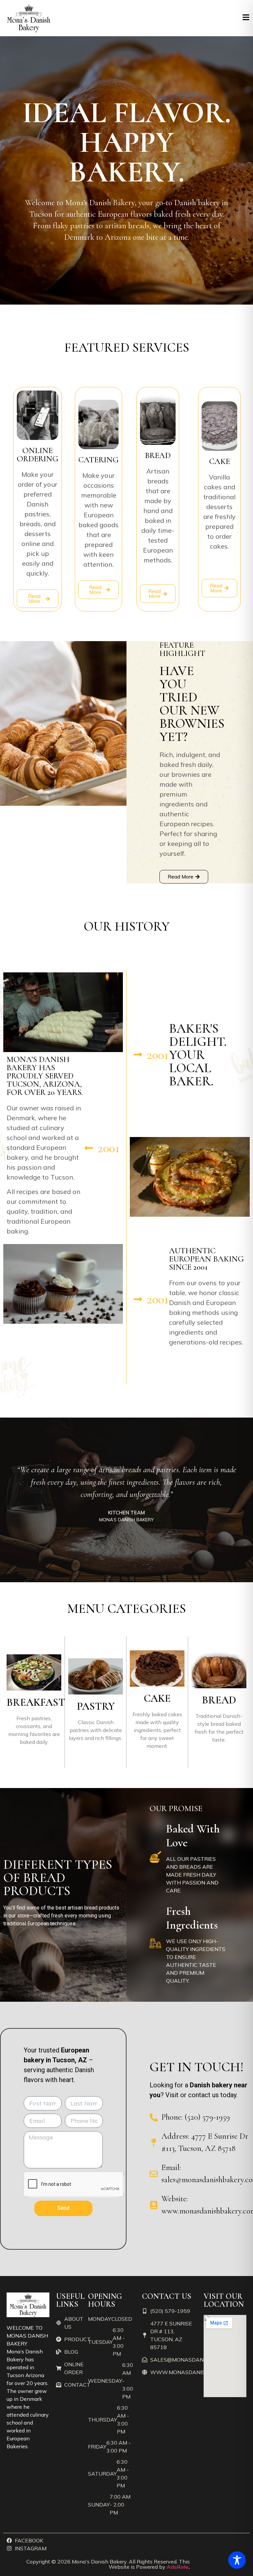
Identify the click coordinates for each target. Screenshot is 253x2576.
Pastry (96, 1706)
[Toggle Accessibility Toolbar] (237, 2560)
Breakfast (36, 1702)
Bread (219, 1700)
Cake (157, 1698)
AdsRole (178, 2567)
